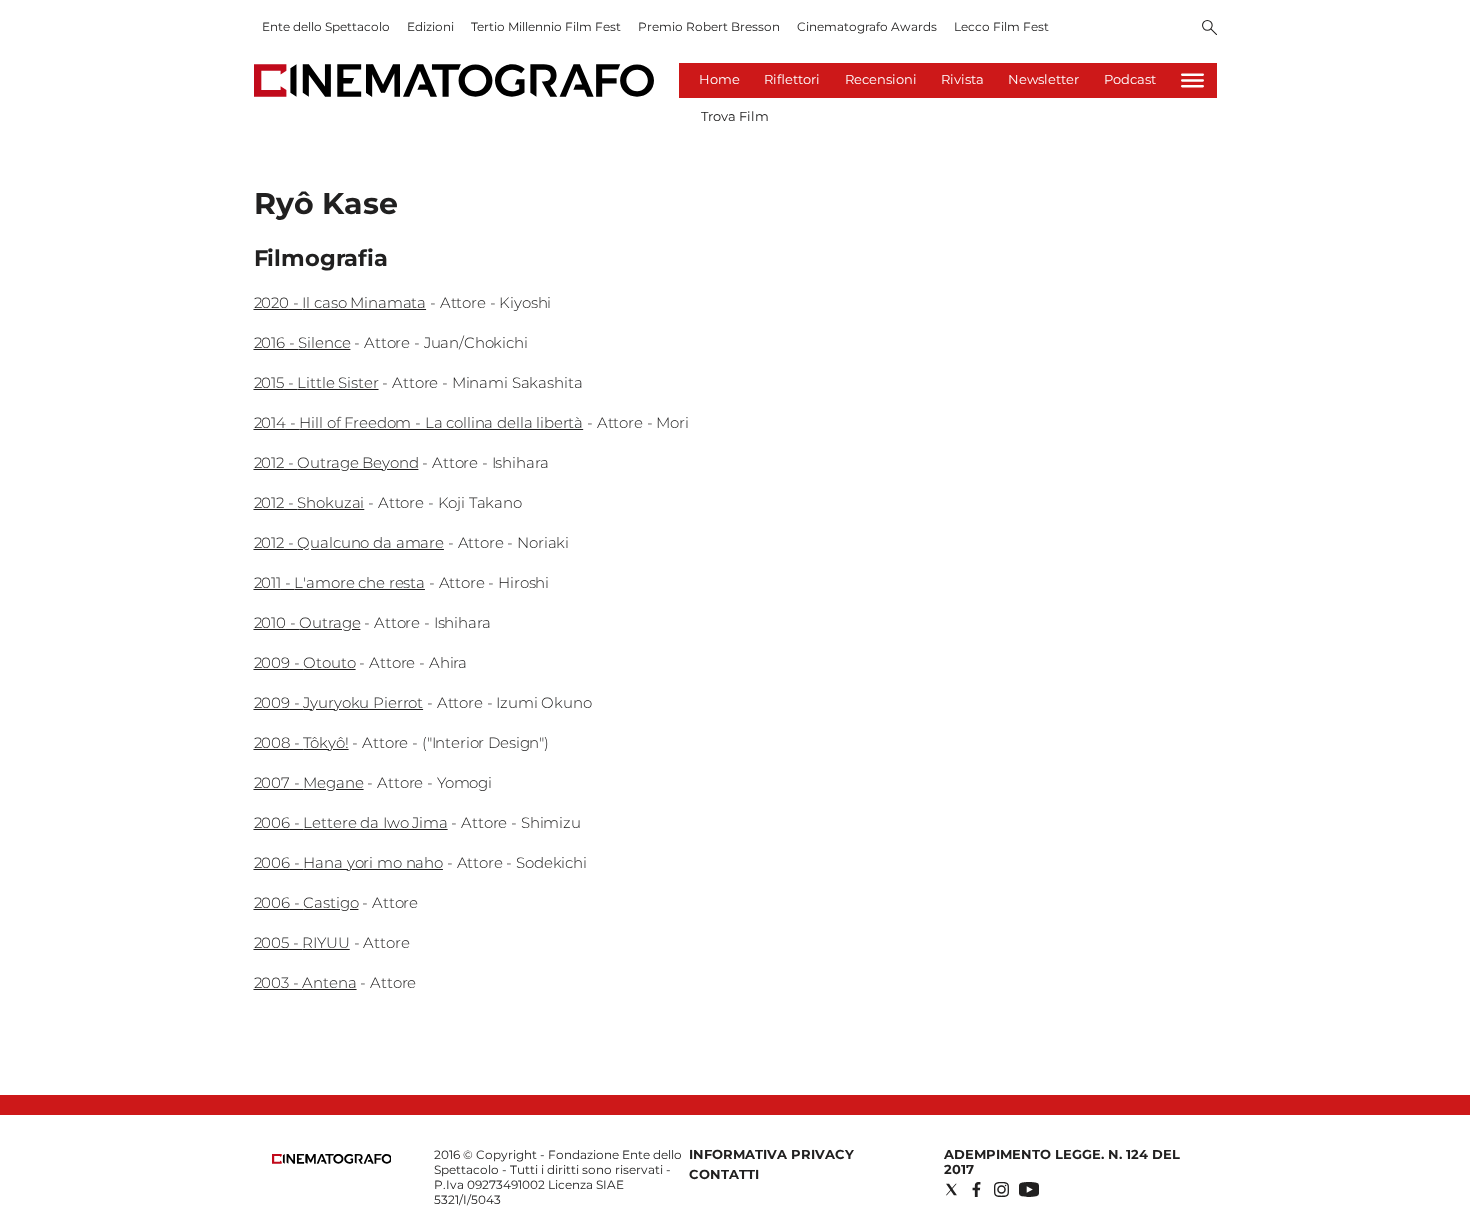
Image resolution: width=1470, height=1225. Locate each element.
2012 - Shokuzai (309, 502)
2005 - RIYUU (302, 942)
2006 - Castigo (306, 902)
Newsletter (1043, 79)
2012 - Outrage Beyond (336, 462)
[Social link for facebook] (976, 1189)
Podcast (1130, 79)
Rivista (962, 79)
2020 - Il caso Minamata (340, 302)
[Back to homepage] (332, 1159)
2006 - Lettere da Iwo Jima (351, 822)
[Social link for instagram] (1001, 1189)
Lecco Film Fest (1001, 26)
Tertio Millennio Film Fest (546, 26)
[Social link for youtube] (1029, 1189)
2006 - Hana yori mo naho (348, 862)
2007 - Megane (309, 782)
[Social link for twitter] (951, 1189)
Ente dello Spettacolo (326, 26)
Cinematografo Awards (867, 26)
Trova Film (735, 116)
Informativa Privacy (771, 1154)
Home (719, 79)
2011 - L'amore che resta (339, 582)
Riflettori (792, 79)
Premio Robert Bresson (709, 26)
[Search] (1209, 29)
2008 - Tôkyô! (301, 742)
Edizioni (430, 26)
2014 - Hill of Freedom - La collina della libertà (419, 422)
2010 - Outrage (307, 622)
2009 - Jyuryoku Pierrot (339, 702)
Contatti (724, 1174)
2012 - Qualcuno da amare (349, 542)
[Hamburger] (1192, 80)
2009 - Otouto (305, 662)
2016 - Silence (302, 342)
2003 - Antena (305, 982)
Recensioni (881, 79)
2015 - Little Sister (316, 382)
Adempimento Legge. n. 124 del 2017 (1062, 1161)
